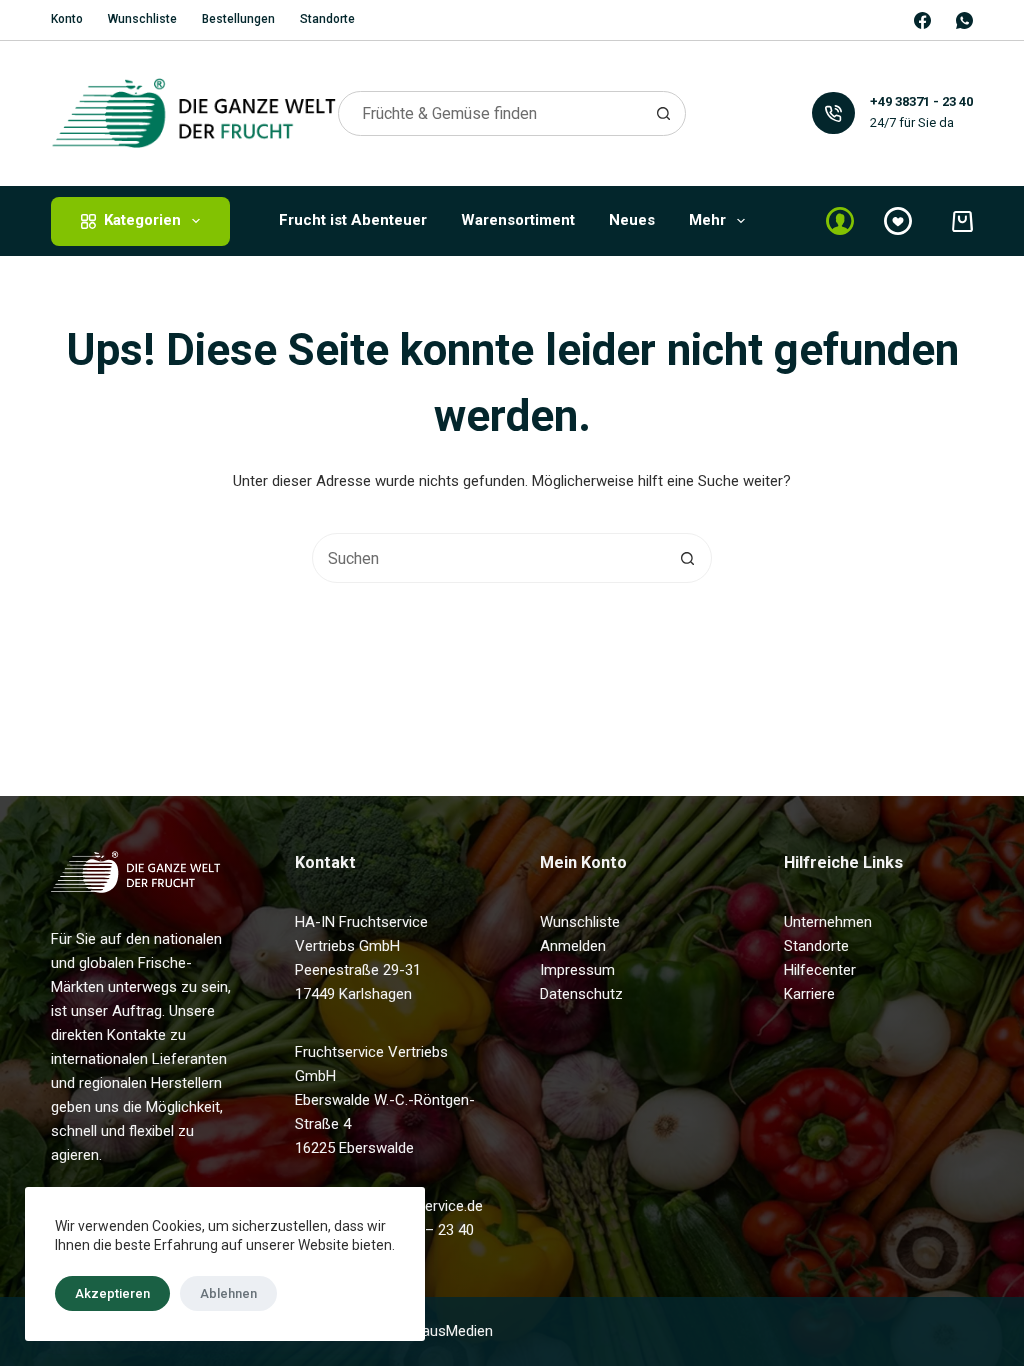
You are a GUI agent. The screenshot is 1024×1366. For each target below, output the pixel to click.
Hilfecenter (820, 970)
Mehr (707, 220)
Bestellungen (238, 19)
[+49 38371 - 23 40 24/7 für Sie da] (833, 113)
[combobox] (491, 113)
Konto (67, 19)
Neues (632, 220)
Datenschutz (581, 994)
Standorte (327, 19)
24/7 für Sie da (912, 122)
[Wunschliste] (898, 221)
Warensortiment (518, 220)
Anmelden (573, 946)
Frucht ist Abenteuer (353, 220)
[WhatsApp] (964, 20)
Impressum (577, 970)
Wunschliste (142, 19)
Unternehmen (828, 922)
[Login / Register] (840, 221)
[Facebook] (922, 20)
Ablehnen (228, 1293)
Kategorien (142, 220)
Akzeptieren (112, 1293)
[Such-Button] (663, 113)
